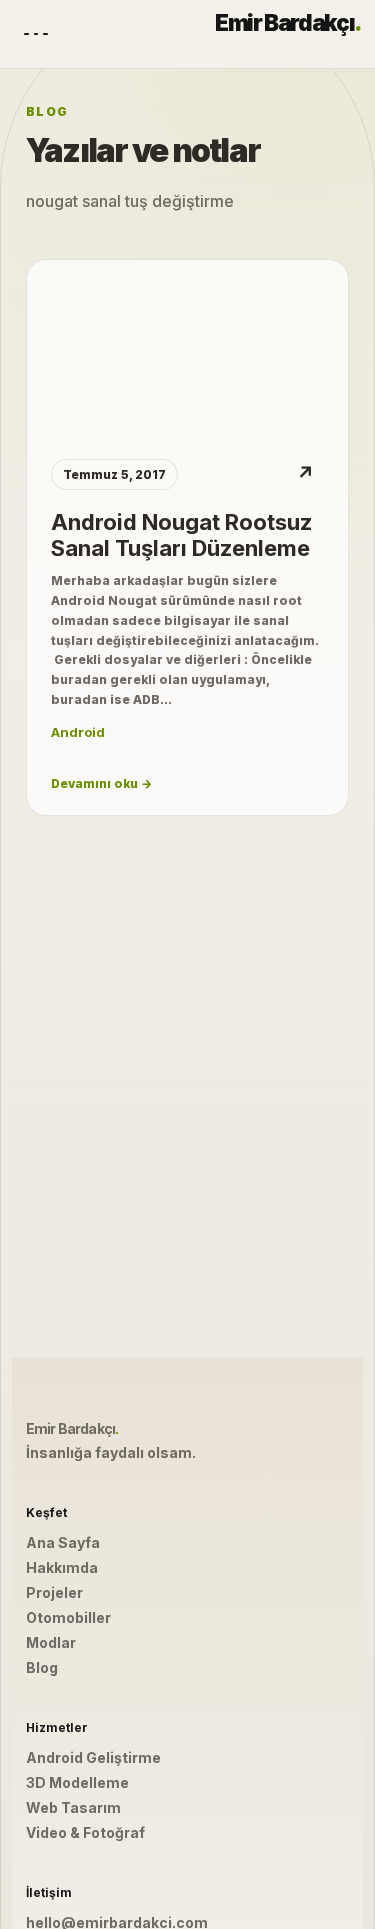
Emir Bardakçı (288, 23)
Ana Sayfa (63, 1542)
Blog (42, 1667)
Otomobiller (68, 1617)
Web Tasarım (73, 1807)
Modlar (51, 1642)
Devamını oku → (101, 783)
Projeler (54, 1592)
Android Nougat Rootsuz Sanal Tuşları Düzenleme (181, 535)
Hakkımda (62, 1567)
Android (78, 732)
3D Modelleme (77, 1782)
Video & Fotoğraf (85, 1832)
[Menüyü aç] (36, 34)
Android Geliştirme (93, 1757)
